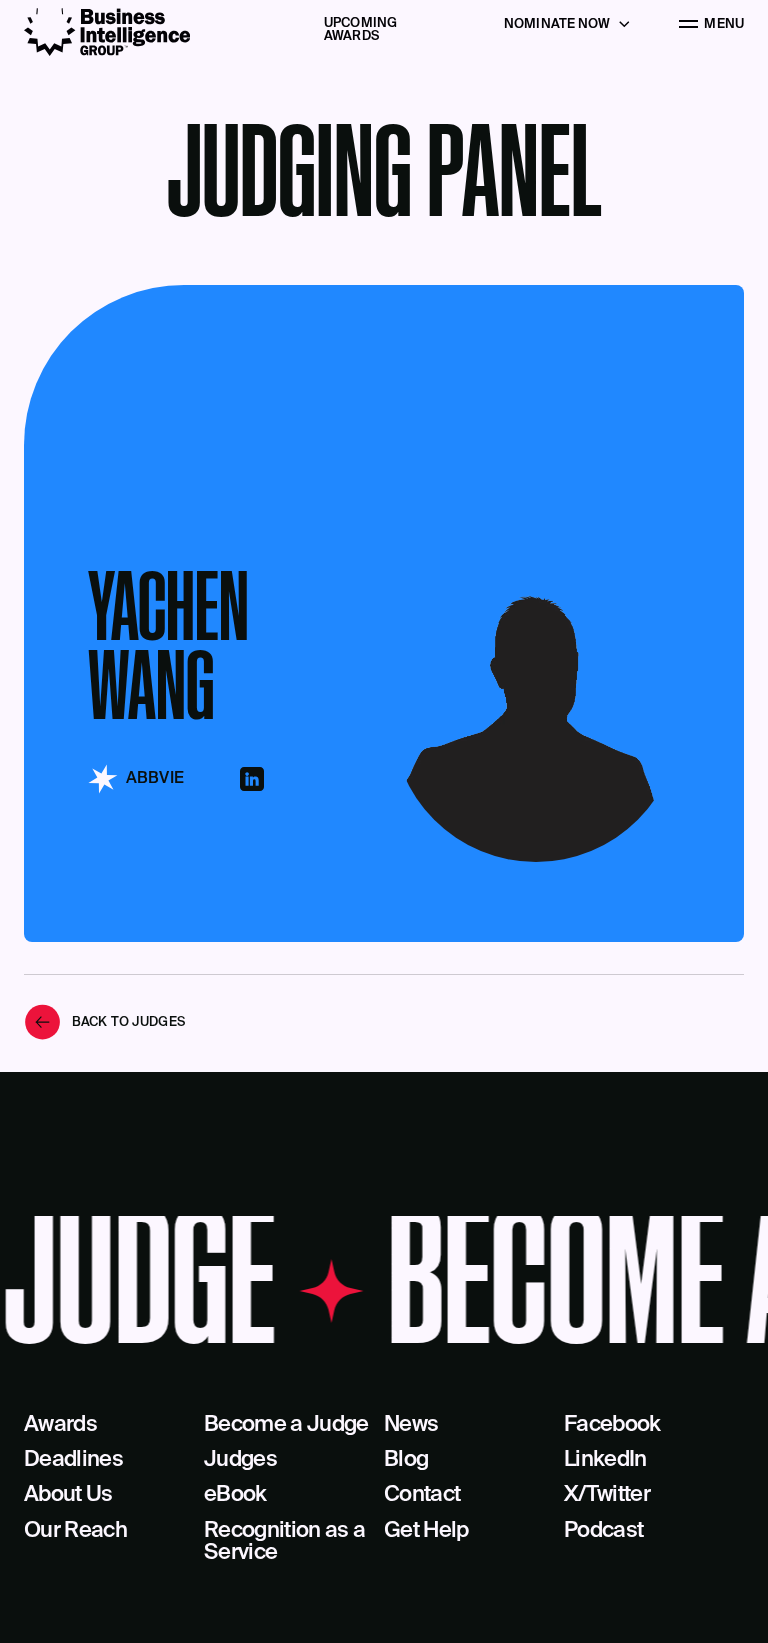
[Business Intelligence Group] (107, 32)
